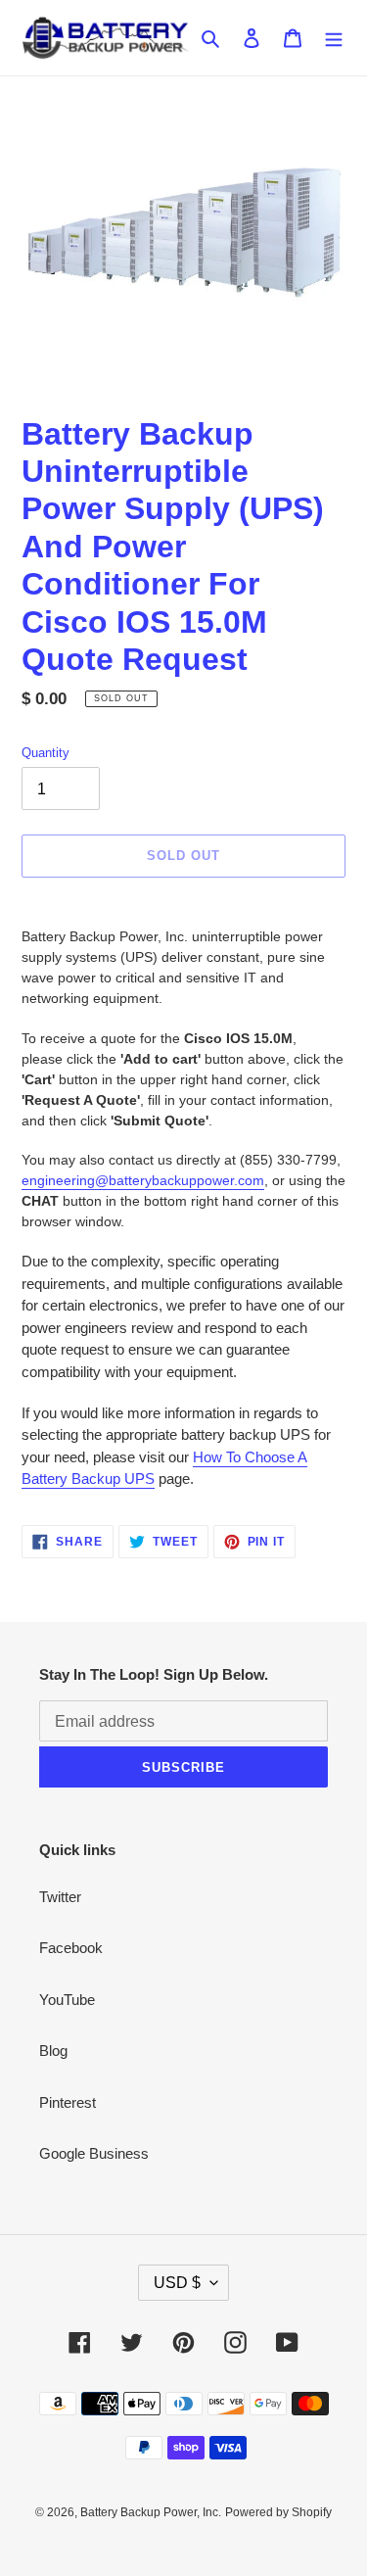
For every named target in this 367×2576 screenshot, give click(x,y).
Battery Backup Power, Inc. (151, 2512)
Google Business (94, 2153)
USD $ (177, 2283)
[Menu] (334, 38)
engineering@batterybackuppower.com (143, 1180)
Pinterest (68, 2102)
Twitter (60, 1897)
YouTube (67, 2000)
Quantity (46, 753)
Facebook (71, 1948)
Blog (53, 2051)
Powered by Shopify (278, 2512)
